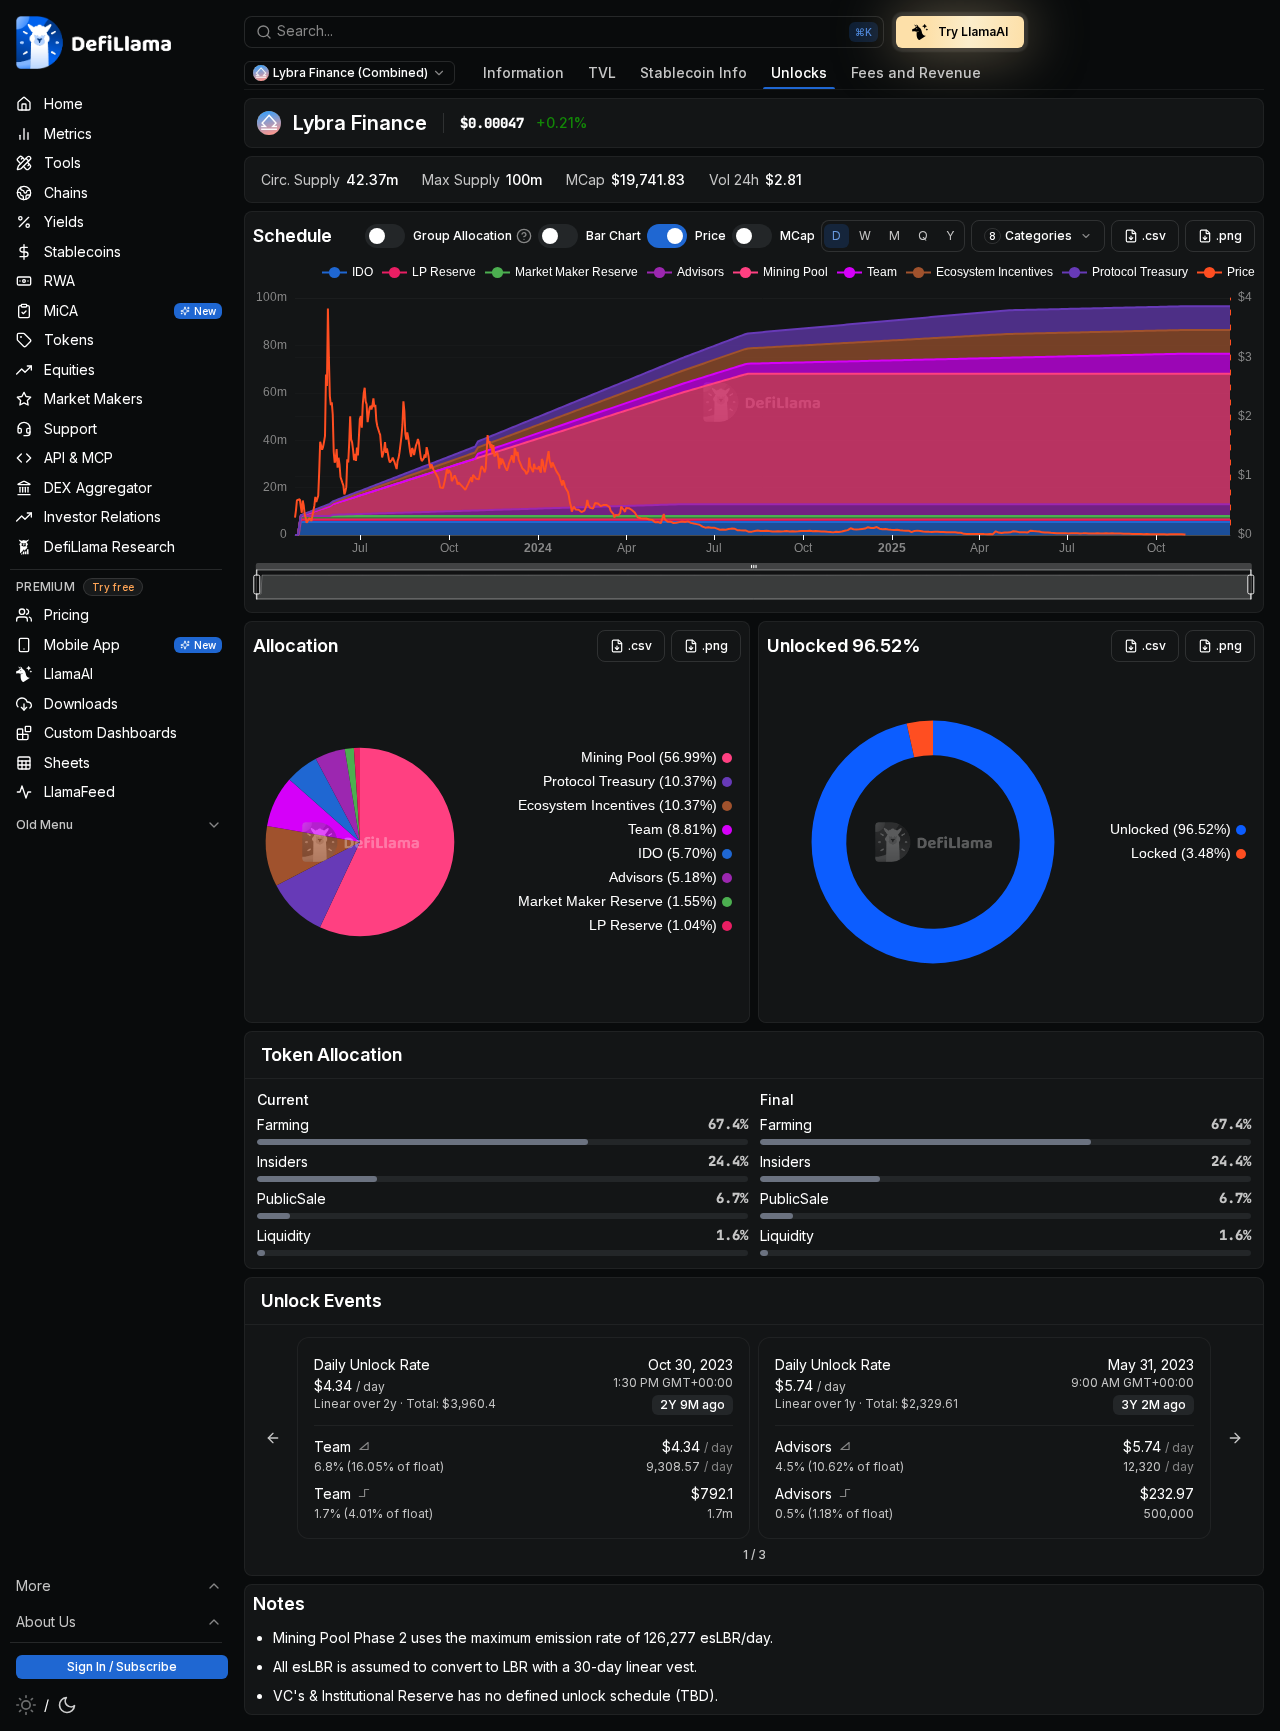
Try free (113, 587)
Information (523, 72)
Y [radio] (950, 235)
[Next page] (1235, 1438)
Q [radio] (923, 235)
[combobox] (564, 32)
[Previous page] (273, 1438)
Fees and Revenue (916, 72)
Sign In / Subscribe (122, 1666)
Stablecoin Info (693, 72)
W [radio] (865, 235)
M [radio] (894, 235)
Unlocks (799, 72)
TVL (602, 72)
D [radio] (836, 235)
